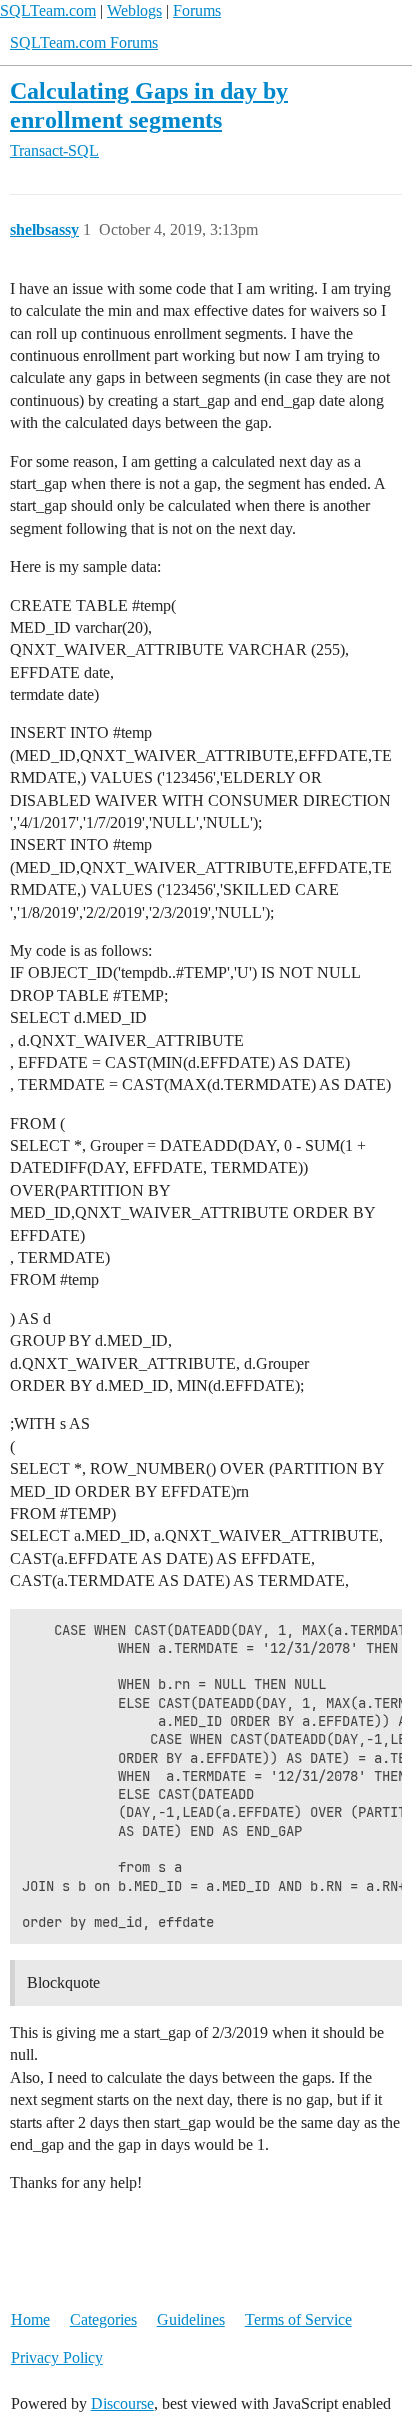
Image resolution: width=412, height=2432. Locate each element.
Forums (197, 10)
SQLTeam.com (48, 10)
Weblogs (134, 10)
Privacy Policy (57, 2357)
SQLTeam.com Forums (84, 42)
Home (30, 2319)
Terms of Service (298, 2319)
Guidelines (191, 2319)
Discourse (122, 2403)
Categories (103, 2319)
